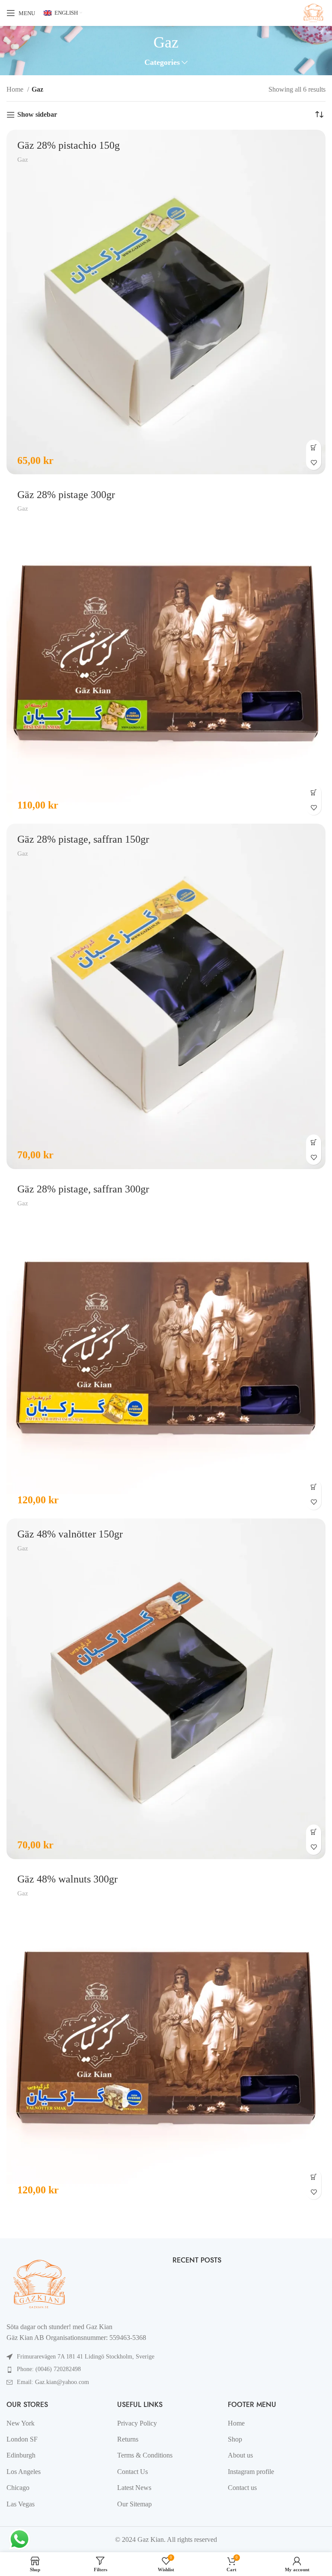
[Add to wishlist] (314, 462)
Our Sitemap (134, 2504)
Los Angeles (24, 2472)
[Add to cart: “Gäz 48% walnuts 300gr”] (314, 2177)
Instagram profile (251, 2472)
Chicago (18, 2488)
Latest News (134, 2488)
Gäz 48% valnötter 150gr (70, 1534)
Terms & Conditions (145, 2455)
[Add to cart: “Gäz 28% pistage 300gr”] (314, 792)
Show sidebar (37, 114)
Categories (162, 63)
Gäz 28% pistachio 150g (69, 145)
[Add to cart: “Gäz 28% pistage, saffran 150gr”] (314, 1142)
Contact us (242, 2488)
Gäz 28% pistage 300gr (66, 495)
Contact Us (132, 2472)
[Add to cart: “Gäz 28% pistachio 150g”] (314, 447)
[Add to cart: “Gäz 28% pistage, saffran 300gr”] (314, 1487)
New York (21, 2423)
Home (16, 89)
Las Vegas (21, 2504)
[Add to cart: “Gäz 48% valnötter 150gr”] (314, 1832)
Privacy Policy (137, 2423)
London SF (22, 2439)
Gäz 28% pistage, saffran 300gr (83, 1189)
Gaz (23, 159)
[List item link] (83, 2369)
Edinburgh (21, 2455)
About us (240, 2455)
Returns (128, 2439)
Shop (235, 2439)
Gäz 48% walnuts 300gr (67, 1879)
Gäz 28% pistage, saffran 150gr (83, 839)
